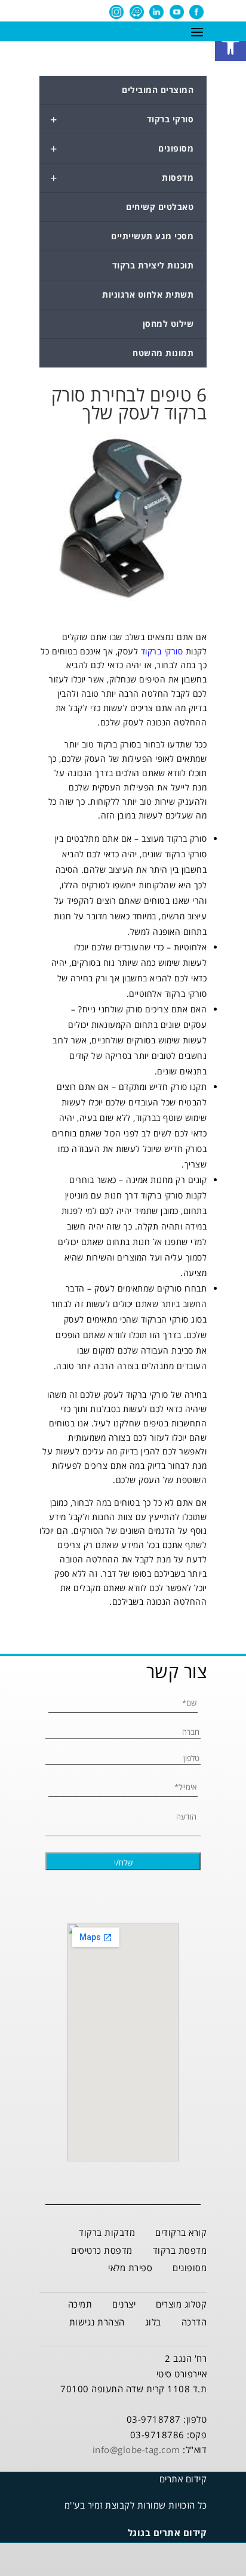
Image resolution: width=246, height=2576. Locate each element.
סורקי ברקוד (122, 119)
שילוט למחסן (168, 324)
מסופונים (122, 149)
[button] (230, 45)
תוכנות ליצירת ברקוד (153, 265)
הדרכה (194, 2322)
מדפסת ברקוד (180, 2250)
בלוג (153, 2322)
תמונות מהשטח (163, 353)
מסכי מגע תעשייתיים (152, 236)
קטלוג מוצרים (181, 2304)
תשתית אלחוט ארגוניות (148, 294)
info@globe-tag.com (136, 2450)
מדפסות (122, 178)
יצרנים (124, 2304)
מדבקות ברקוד (107, 2232)
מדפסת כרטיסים (102, 2250)
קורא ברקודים (181, 2232)
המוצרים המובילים (158, 90)
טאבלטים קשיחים (160, 207)
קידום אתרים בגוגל (167, 2532)
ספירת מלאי (130, 2268)
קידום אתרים (183, 2479)
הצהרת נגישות (97, 2322)
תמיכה (80, 2304)
